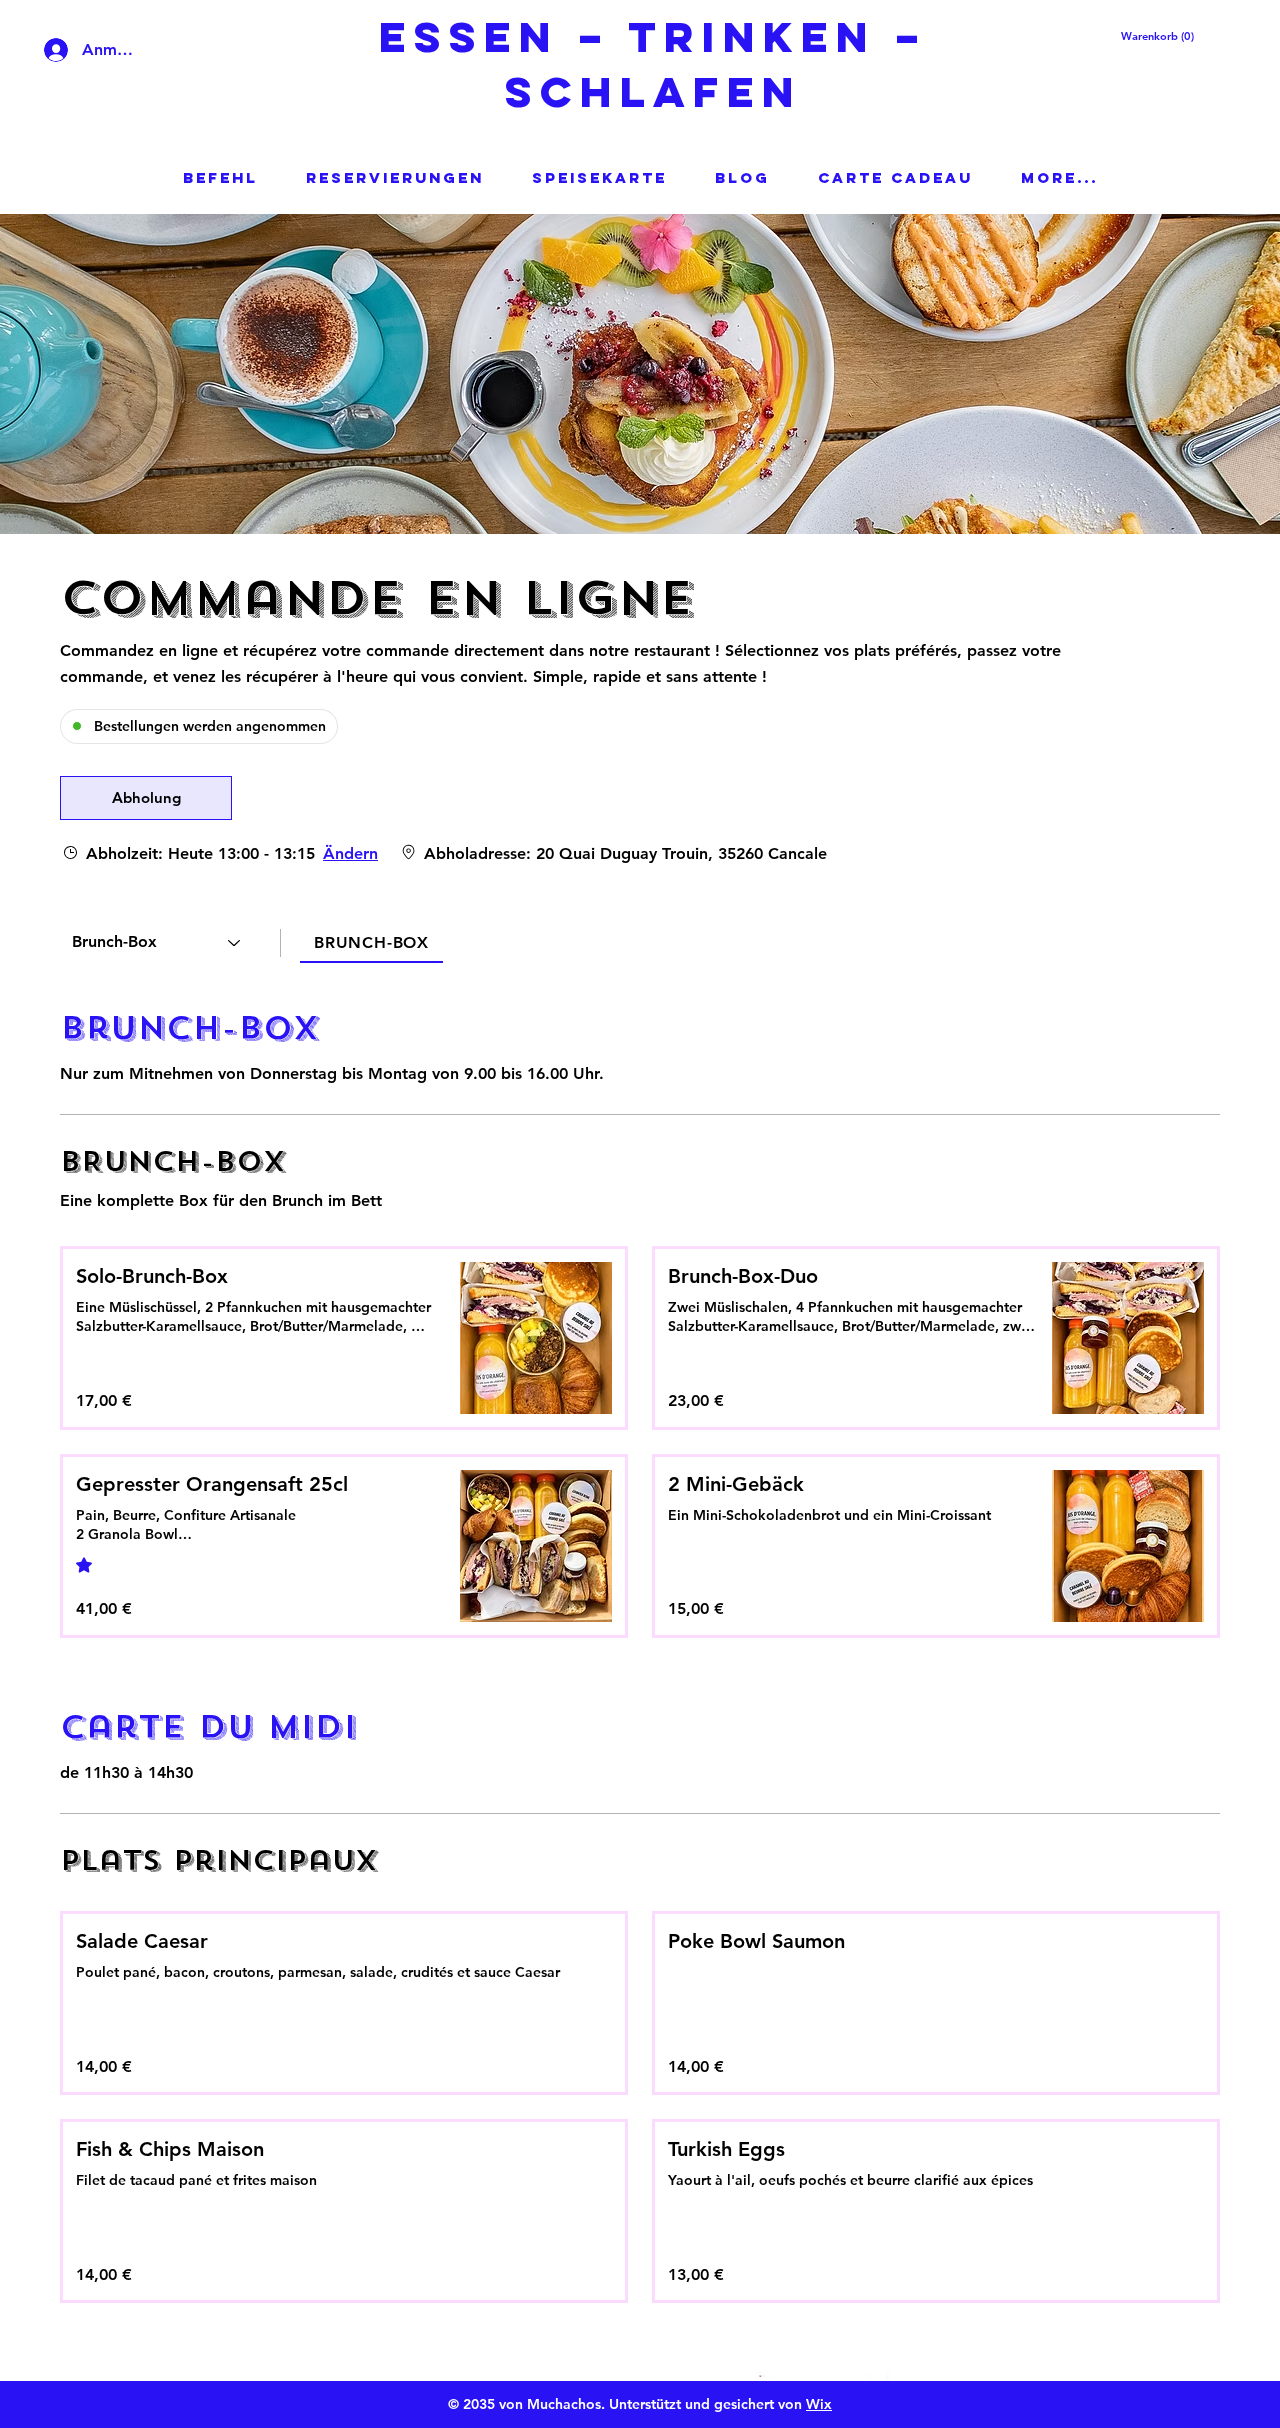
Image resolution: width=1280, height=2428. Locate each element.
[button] (1148, 36)
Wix (819, 2404)
